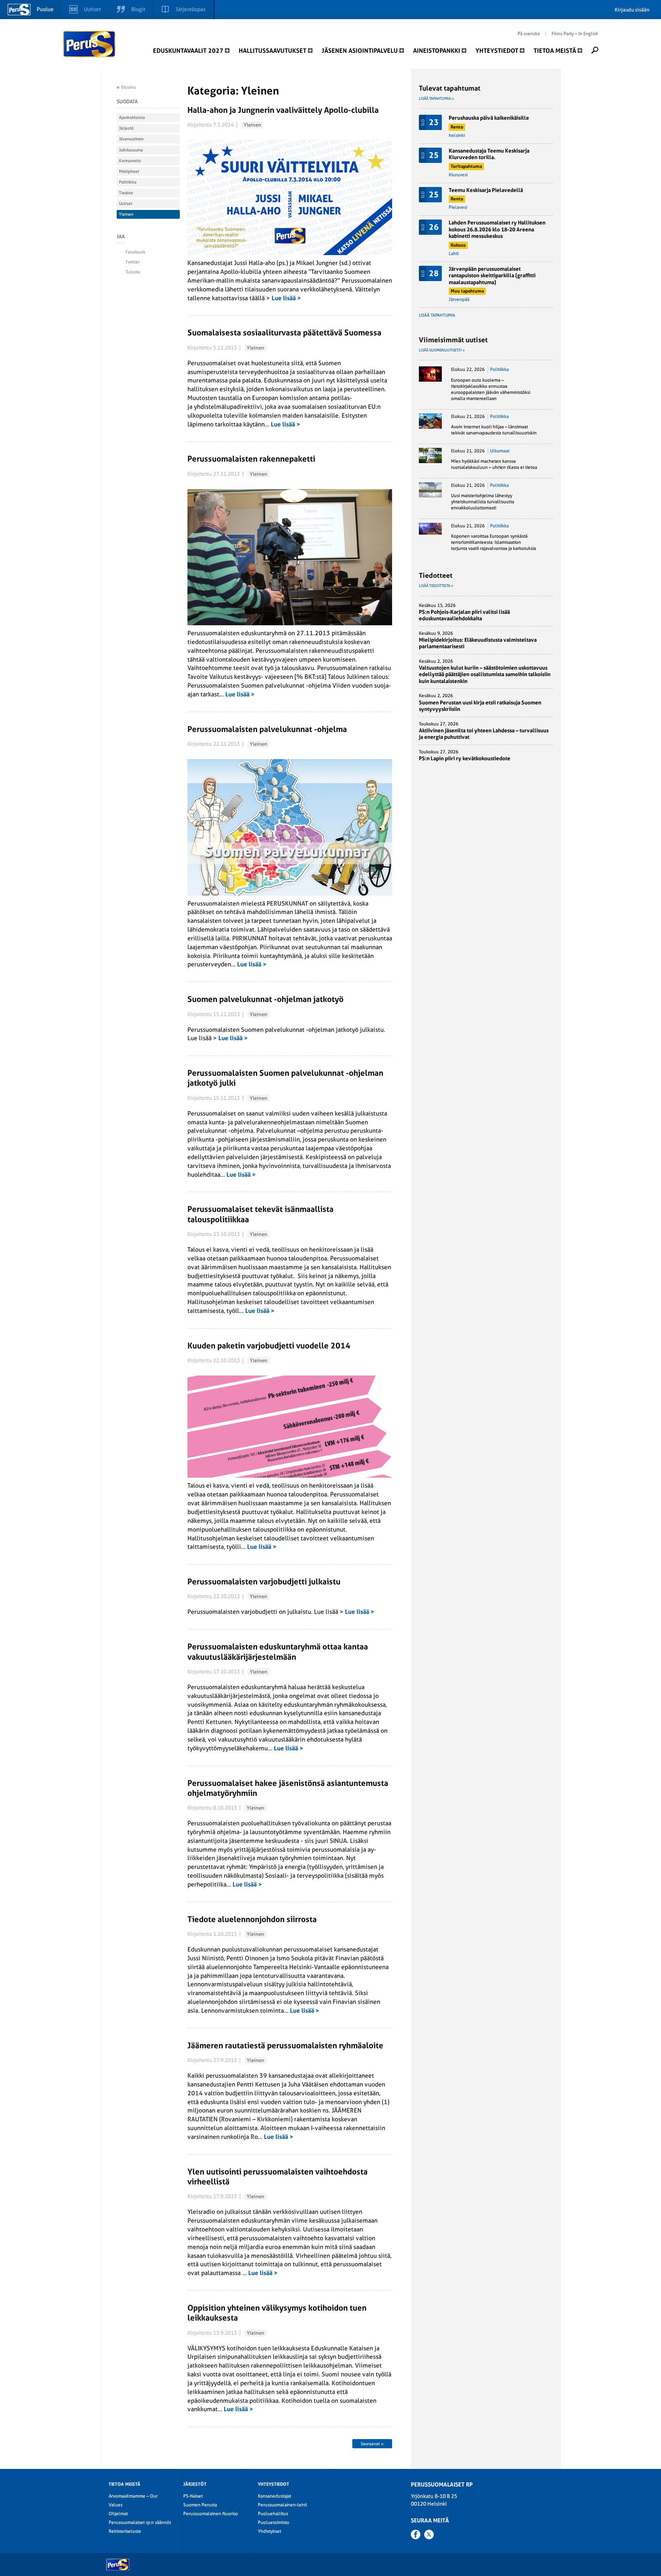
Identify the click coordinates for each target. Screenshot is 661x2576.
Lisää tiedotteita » (436, 586)
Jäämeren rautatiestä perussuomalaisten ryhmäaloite (285, 2045)
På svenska (529, 34)
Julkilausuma (131, 150)
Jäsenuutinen (131, 139)
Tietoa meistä (555, 51)
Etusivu (129, 87)
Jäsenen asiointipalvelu (360, 51)
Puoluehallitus (273, 2514)
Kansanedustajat (274, 2496)
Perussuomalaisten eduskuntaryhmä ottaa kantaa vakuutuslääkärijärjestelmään (278, 1651)
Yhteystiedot (497, 51)
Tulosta (133, 272)
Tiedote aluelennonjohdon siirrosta (252, 1919)
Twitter (133, 262)
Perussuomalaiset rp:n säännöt (140, 2522)
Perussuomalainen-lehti (282, 2505)
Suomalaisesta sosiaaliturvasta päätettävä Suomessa (284, 333)
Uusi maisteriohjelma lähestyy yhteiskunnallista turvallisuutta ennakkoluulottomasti (483, 502)
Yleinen (252, 125)
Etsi (595, 50)
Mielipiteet (129, 172)
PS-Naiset (193, 2496)
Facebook (135, 252)
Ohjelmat (118, 2514)
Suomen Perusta (200, 2505)
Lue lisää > (286, 298)
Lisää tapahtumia (437, 315)
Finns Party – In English (575, 34)
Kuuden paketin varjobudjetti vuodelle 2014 (269, 1346)
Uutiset (126, 204)
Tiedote (126, 193)
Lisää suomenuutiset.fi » (442, 350)
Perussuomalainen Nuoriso (211, 2514)
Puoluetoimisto (274, 2522)
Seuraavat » (372, 2444)
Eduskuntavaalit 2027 (188, 51)
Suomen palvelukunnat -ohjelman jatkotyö (265, 999)
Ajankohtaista (132, 118)
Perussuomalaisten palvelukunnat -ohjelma (267, 729)
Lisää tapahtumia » (436, 98)
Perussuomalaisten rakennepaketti (251, 459)
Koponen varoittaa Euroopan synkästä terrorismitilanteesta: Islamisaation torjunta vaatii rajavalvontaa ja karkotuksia (493, 542)
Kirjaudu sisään (632, 10)
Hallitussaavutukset (273, 51)
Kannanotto (130, 161)
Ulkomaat (500, 451)
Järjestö (126, 128)
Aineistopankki (437, 51)
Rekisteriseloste (125, 2531)
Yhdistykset (269, 2531)
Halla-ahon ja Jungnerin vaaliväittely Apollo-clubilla (283, 110)
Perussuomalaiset (90, 44)
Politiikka (128, 182)
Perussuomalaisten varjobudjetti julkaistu (264, 1582)
